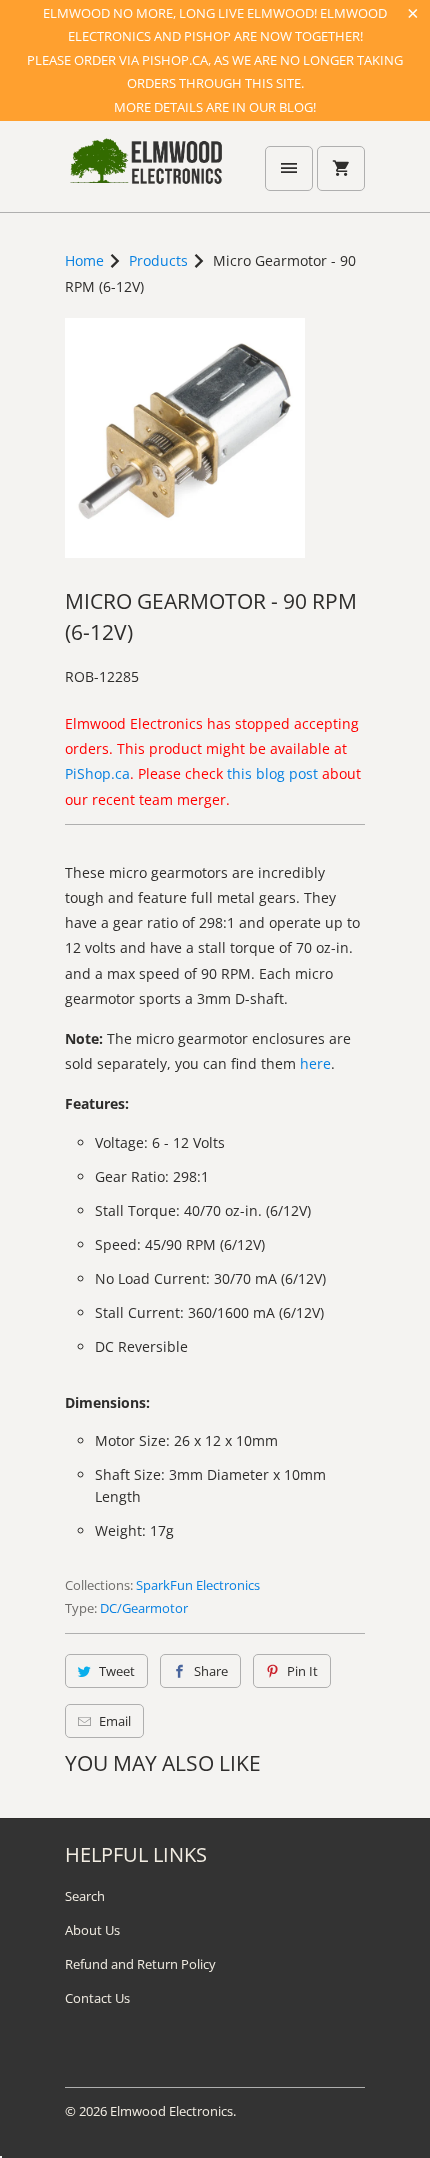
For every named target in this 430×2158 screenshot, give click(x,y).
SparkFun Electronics (198, 1585)
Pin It (302, 1671)
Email (115, 1721)
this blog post (272, 773)
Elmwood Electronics (171, 2111)
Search (85, 1896)
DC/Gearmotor (144, 1608)
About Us (92, 1930)
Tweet (117, 1671)
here (315, 1063)
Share (211, 1671)
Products (158, 260)
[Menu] (289, 168)
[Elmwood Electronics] (145, 174)
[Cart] (341, 168)
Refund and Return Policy (140, 1964)
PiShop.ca (97, 773)
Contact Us (97, 1998)
